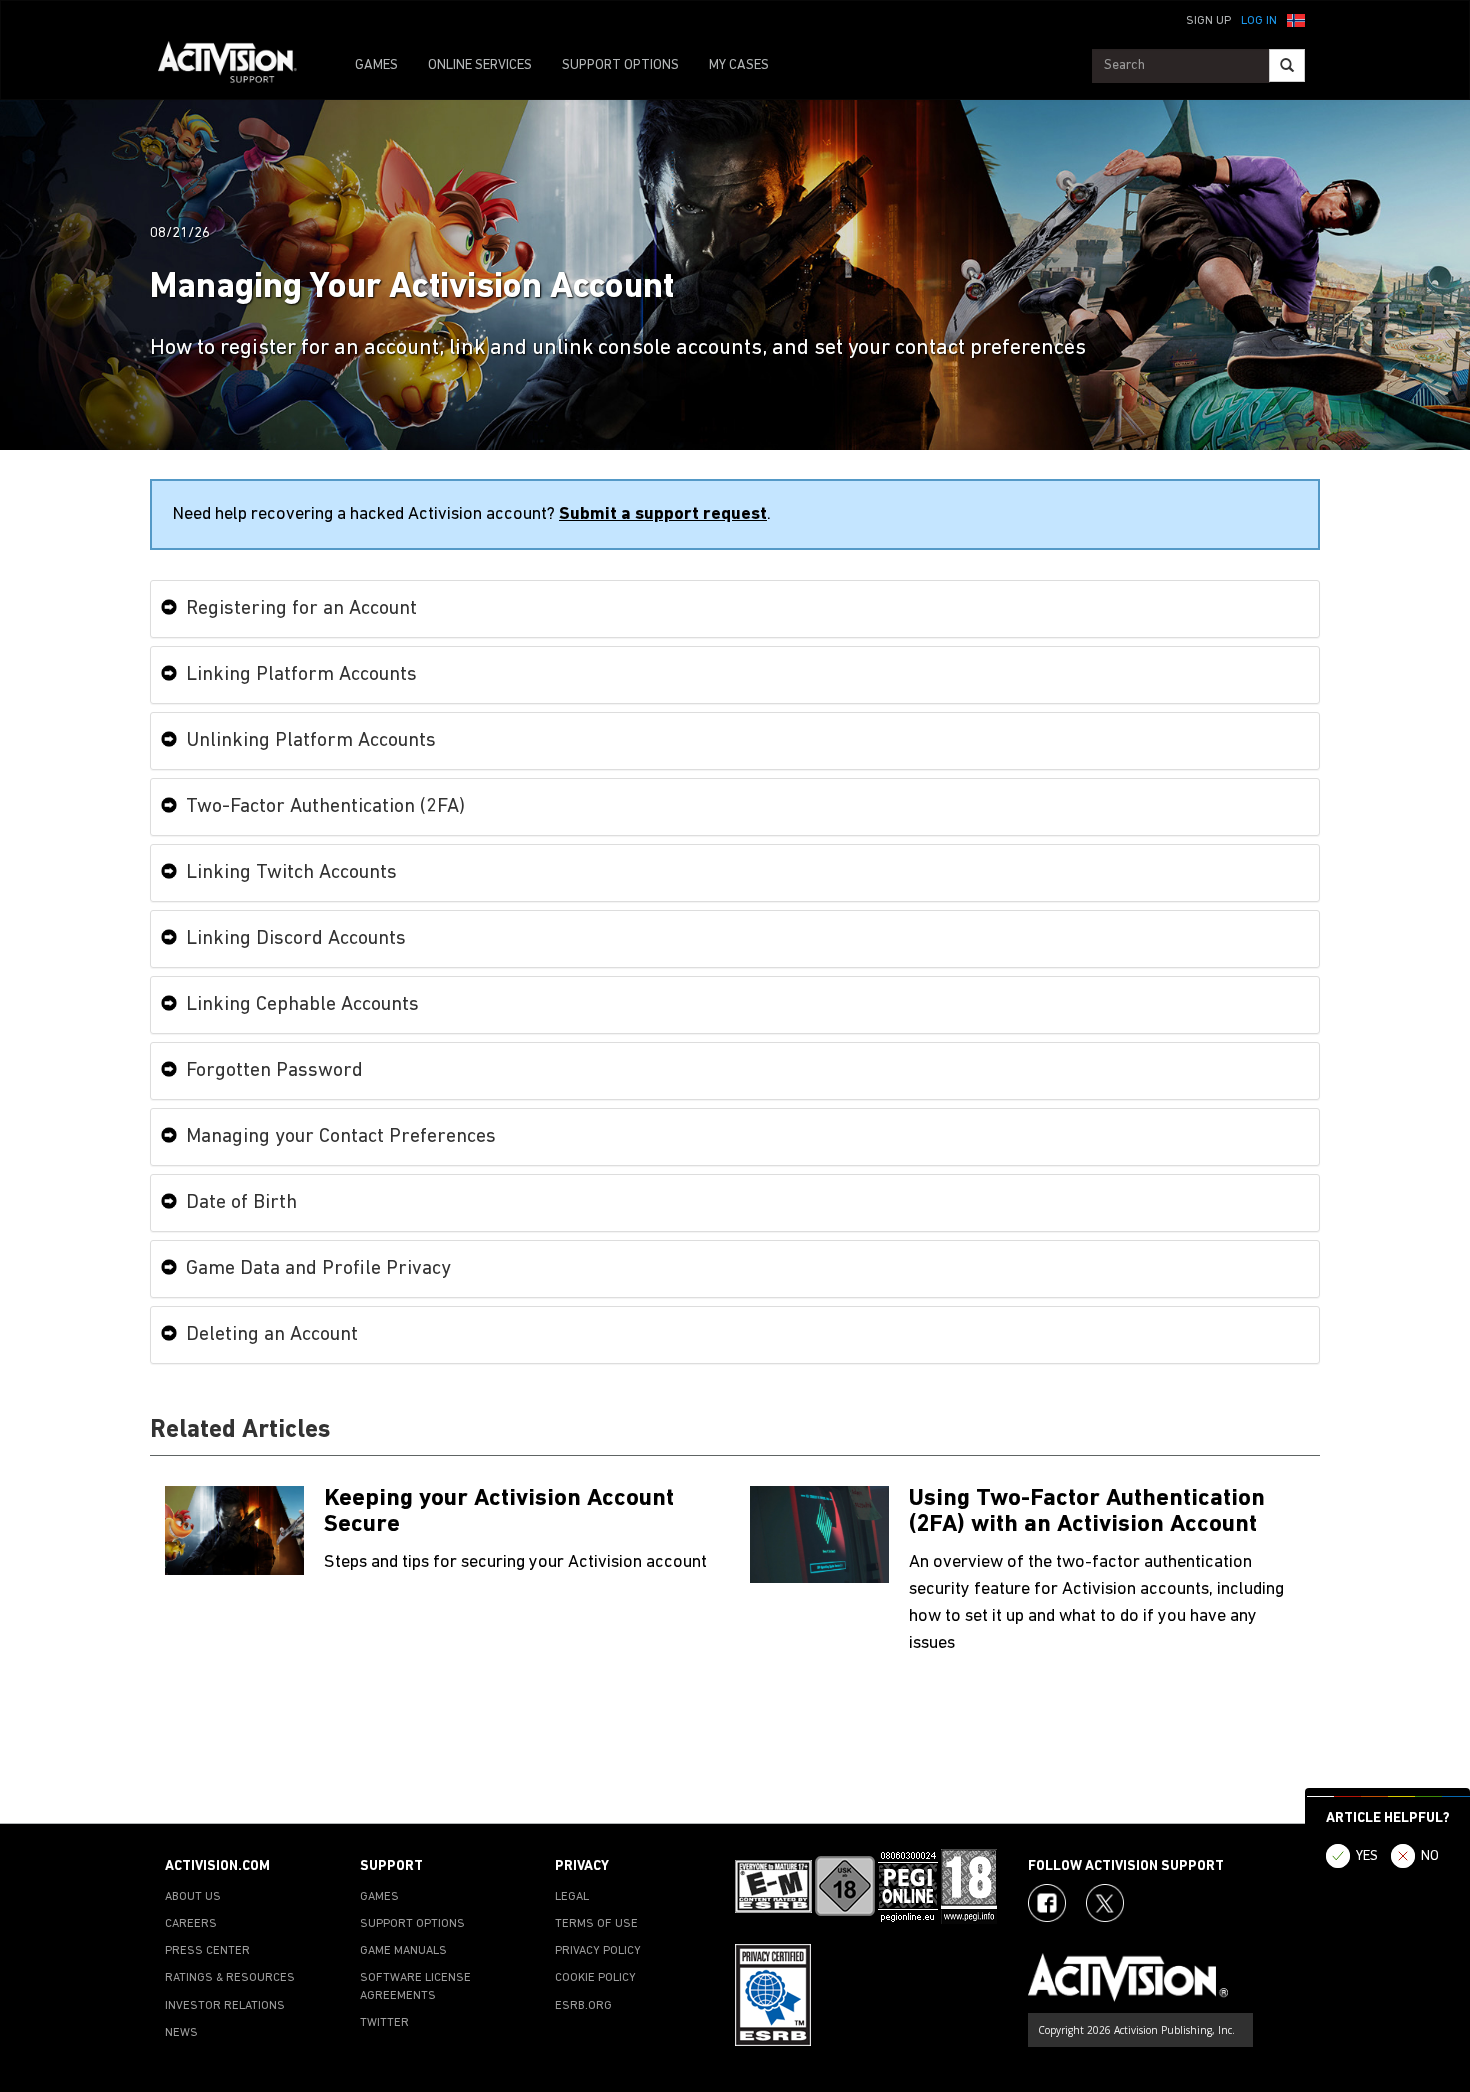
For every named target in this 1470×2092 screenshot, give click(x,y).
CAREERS (191, 1924)
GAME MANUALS (403, 1951)
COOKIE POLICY (595, 1978)
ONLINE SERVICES (480, 65)
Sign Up (1208, 21)
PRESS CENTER (207, 1951)
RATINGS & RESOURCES (230, 1978)
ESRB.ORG (583, 2006)
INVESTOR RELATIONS (225, 2006)
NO (1430, 1856)
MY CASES (739, 65)
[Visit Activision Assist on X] (1105, 1903)
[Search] (1287, 65)
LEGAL (572, 1897)
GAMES (376, 65)
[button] (1296, 19)
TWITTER (384, 2023)
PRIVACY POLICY (598, 1951)
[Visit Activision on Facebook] (1047, 1903)
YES (1367, 1856)
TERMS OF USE (596, 1924)
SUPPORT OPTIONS (620, 65)
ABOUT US (193, 1897)
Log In (1259, 21)
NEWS (181, 2033)
